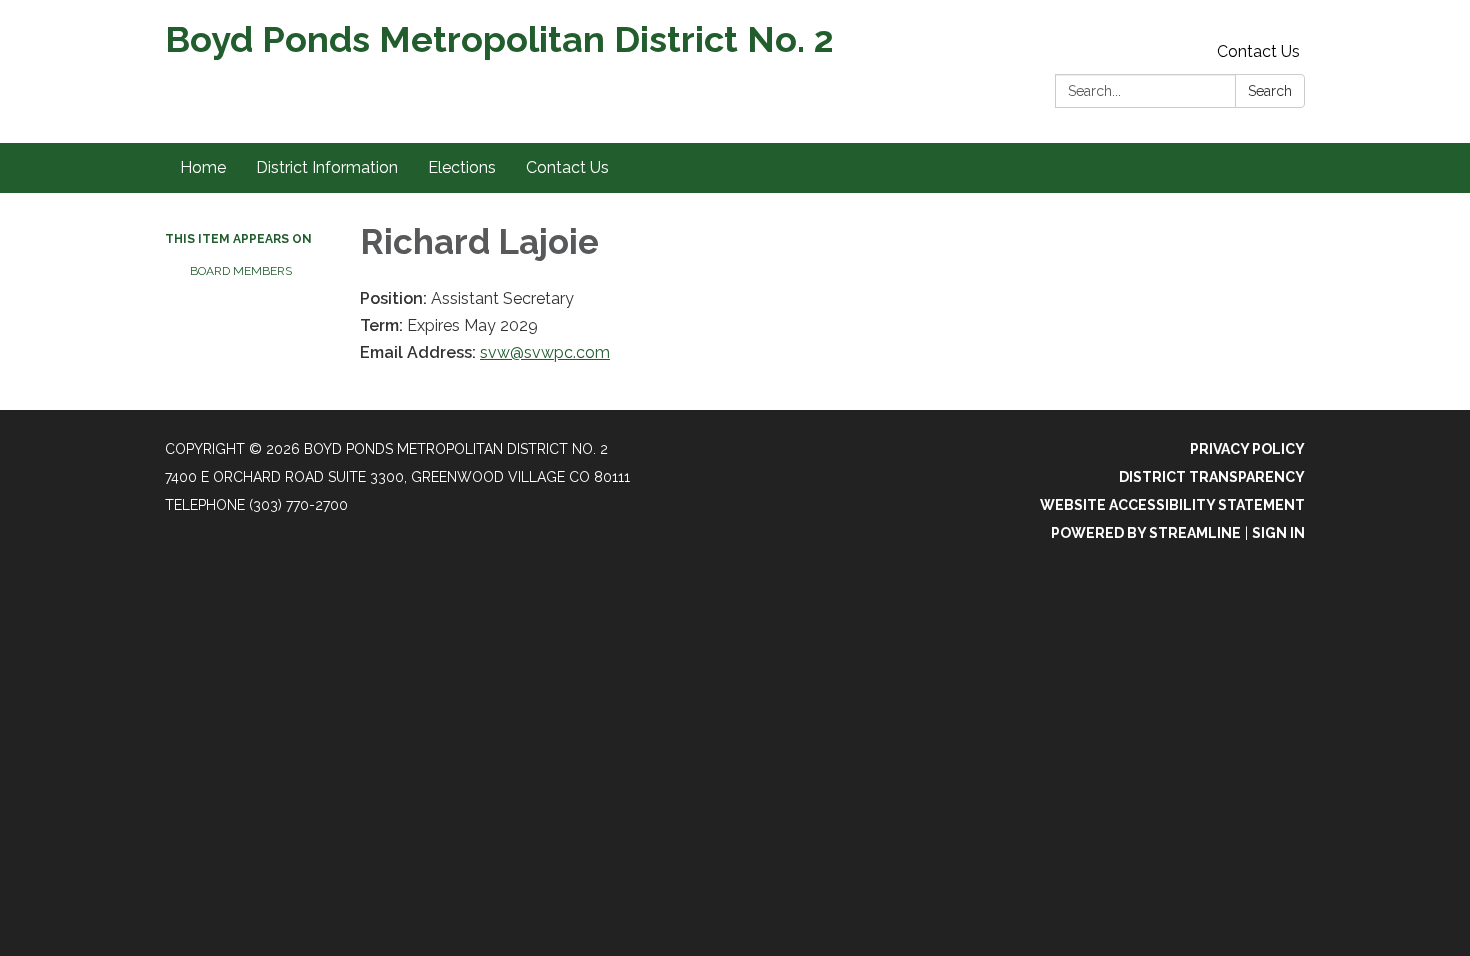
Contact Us (1258, 51)
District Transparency (1212, 477)
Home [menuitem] (203, 167)
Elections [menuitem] (462, 167)
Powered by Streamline (1146, 533)
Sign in (1278, 533)
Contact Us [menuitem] (567, 167)
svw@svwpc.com (545, 352)
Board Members (241, 271)
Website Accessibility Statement (1172, 505)
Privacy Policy (1247, 449)
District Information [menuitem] (327, 167)
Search (1270, 91)
